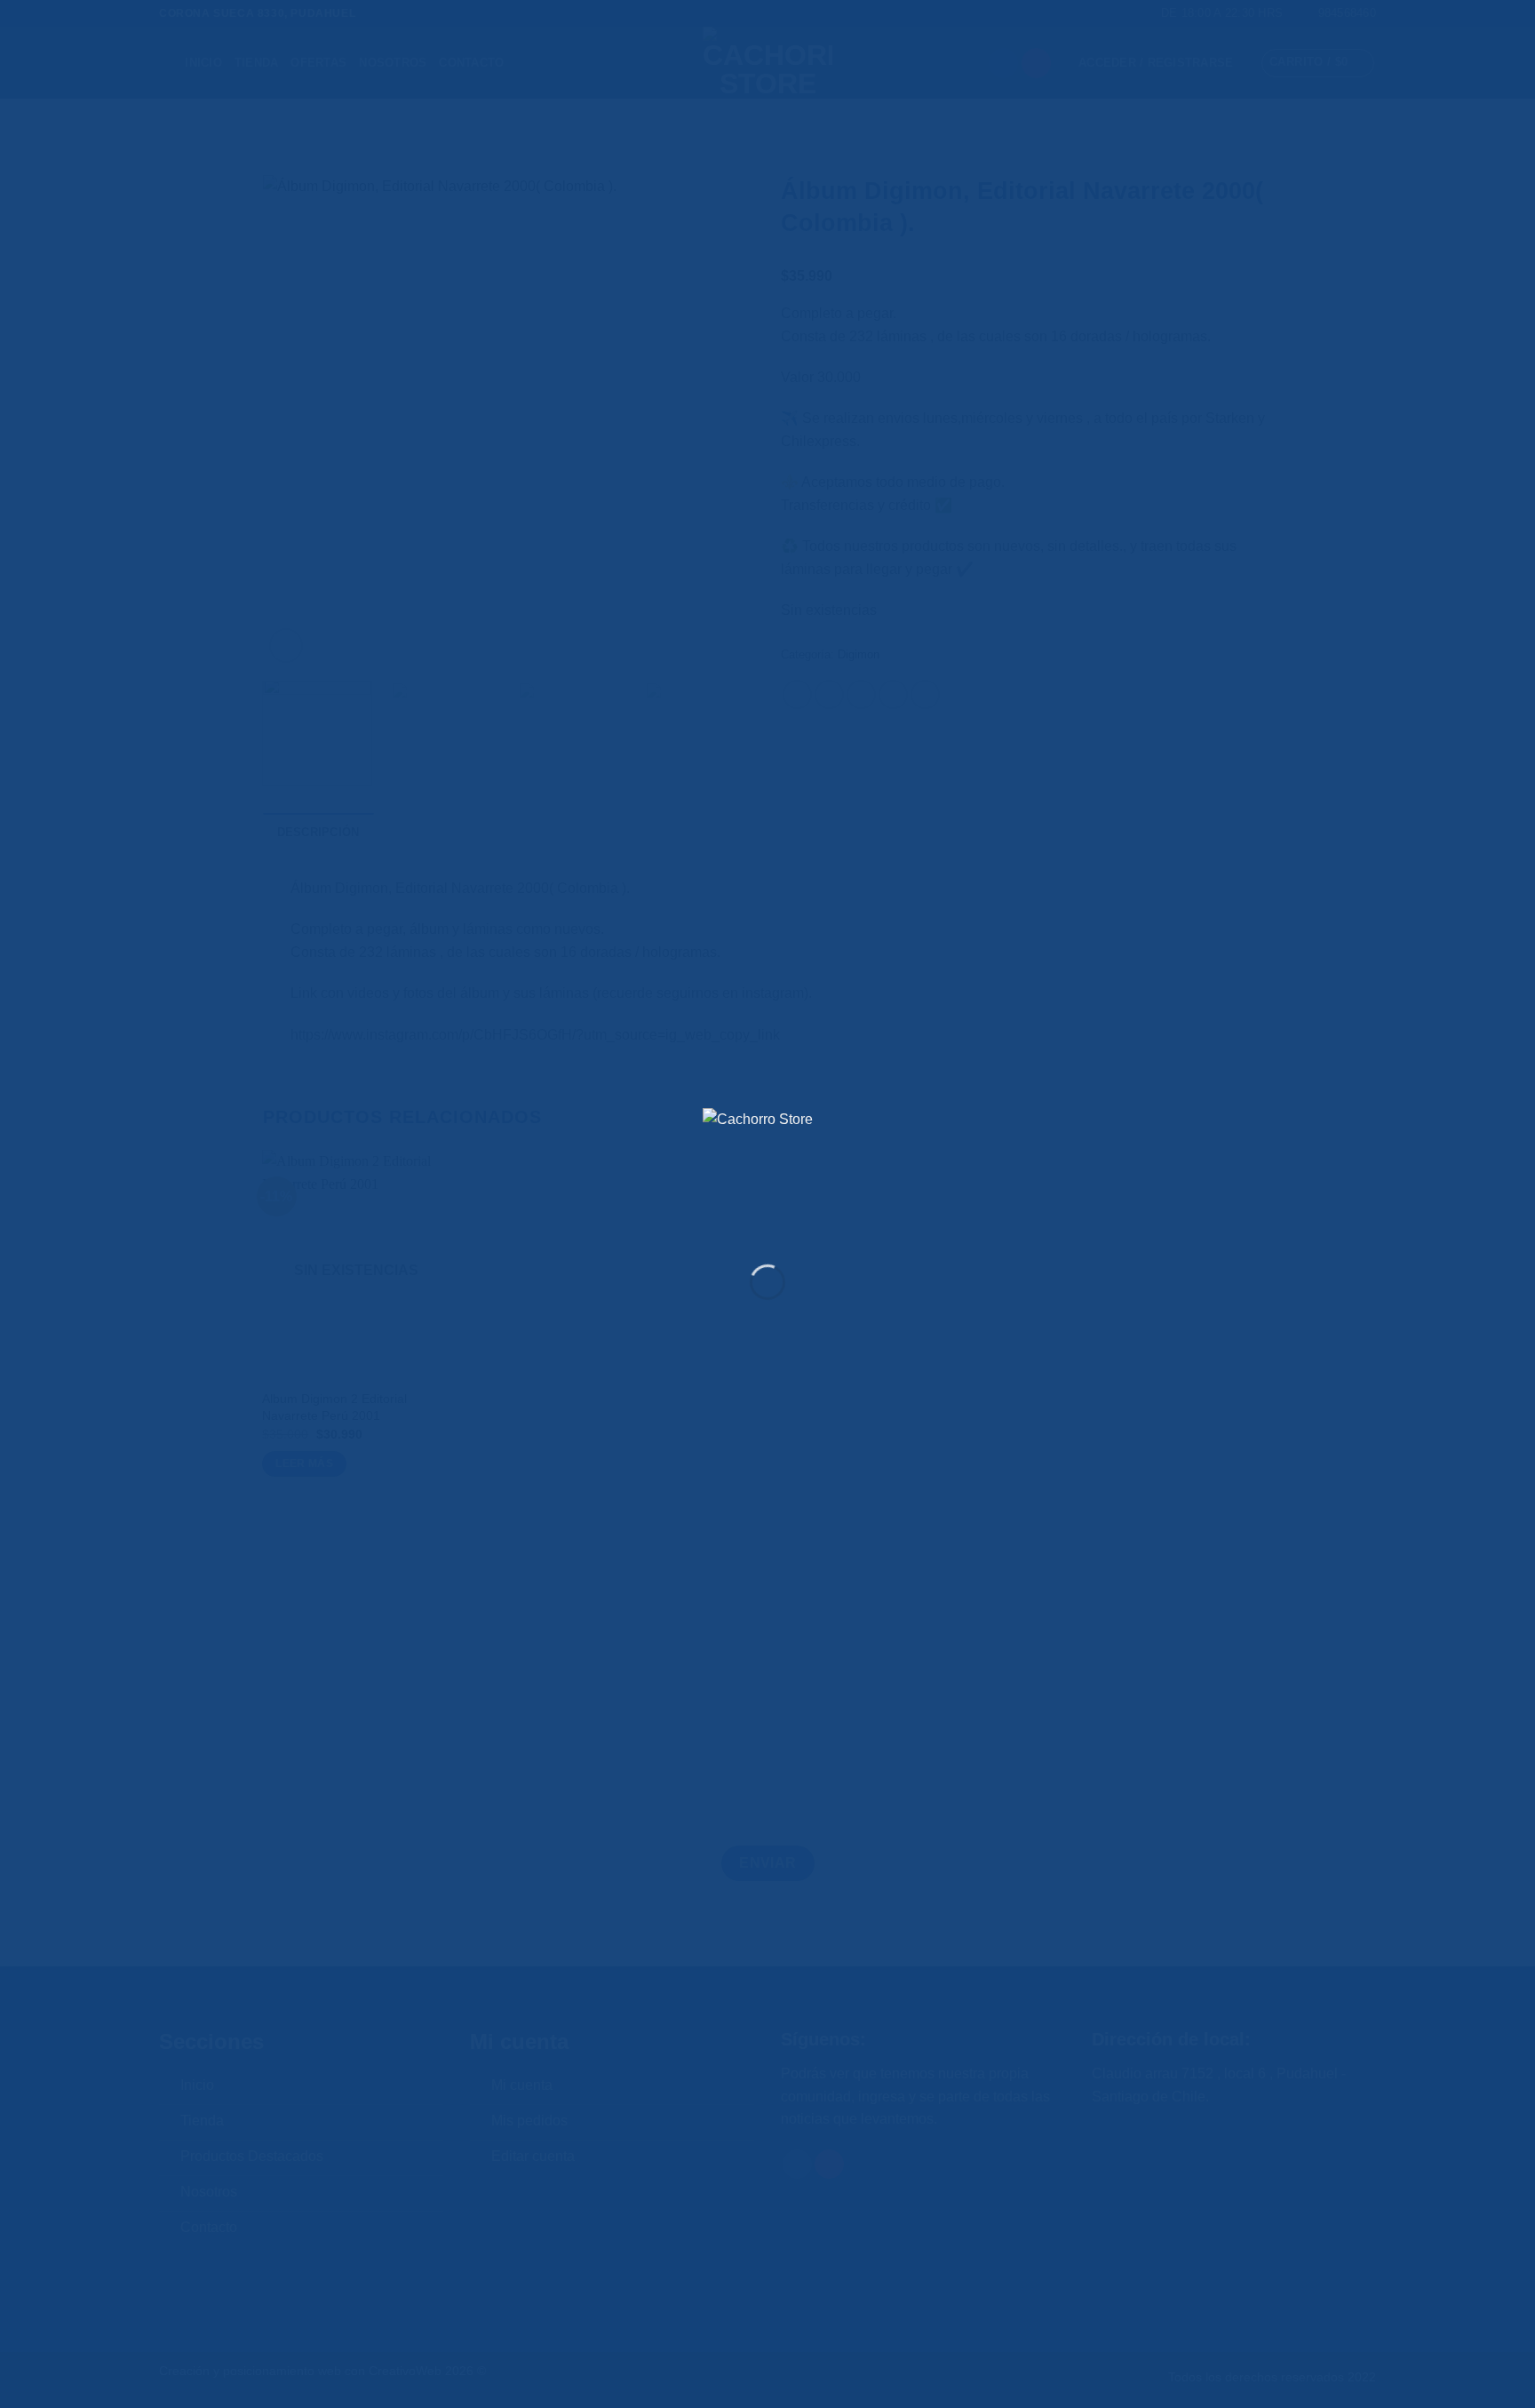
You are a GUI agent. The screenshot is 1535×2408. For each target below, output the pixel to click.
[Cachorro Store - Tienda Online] (767, 1173)
